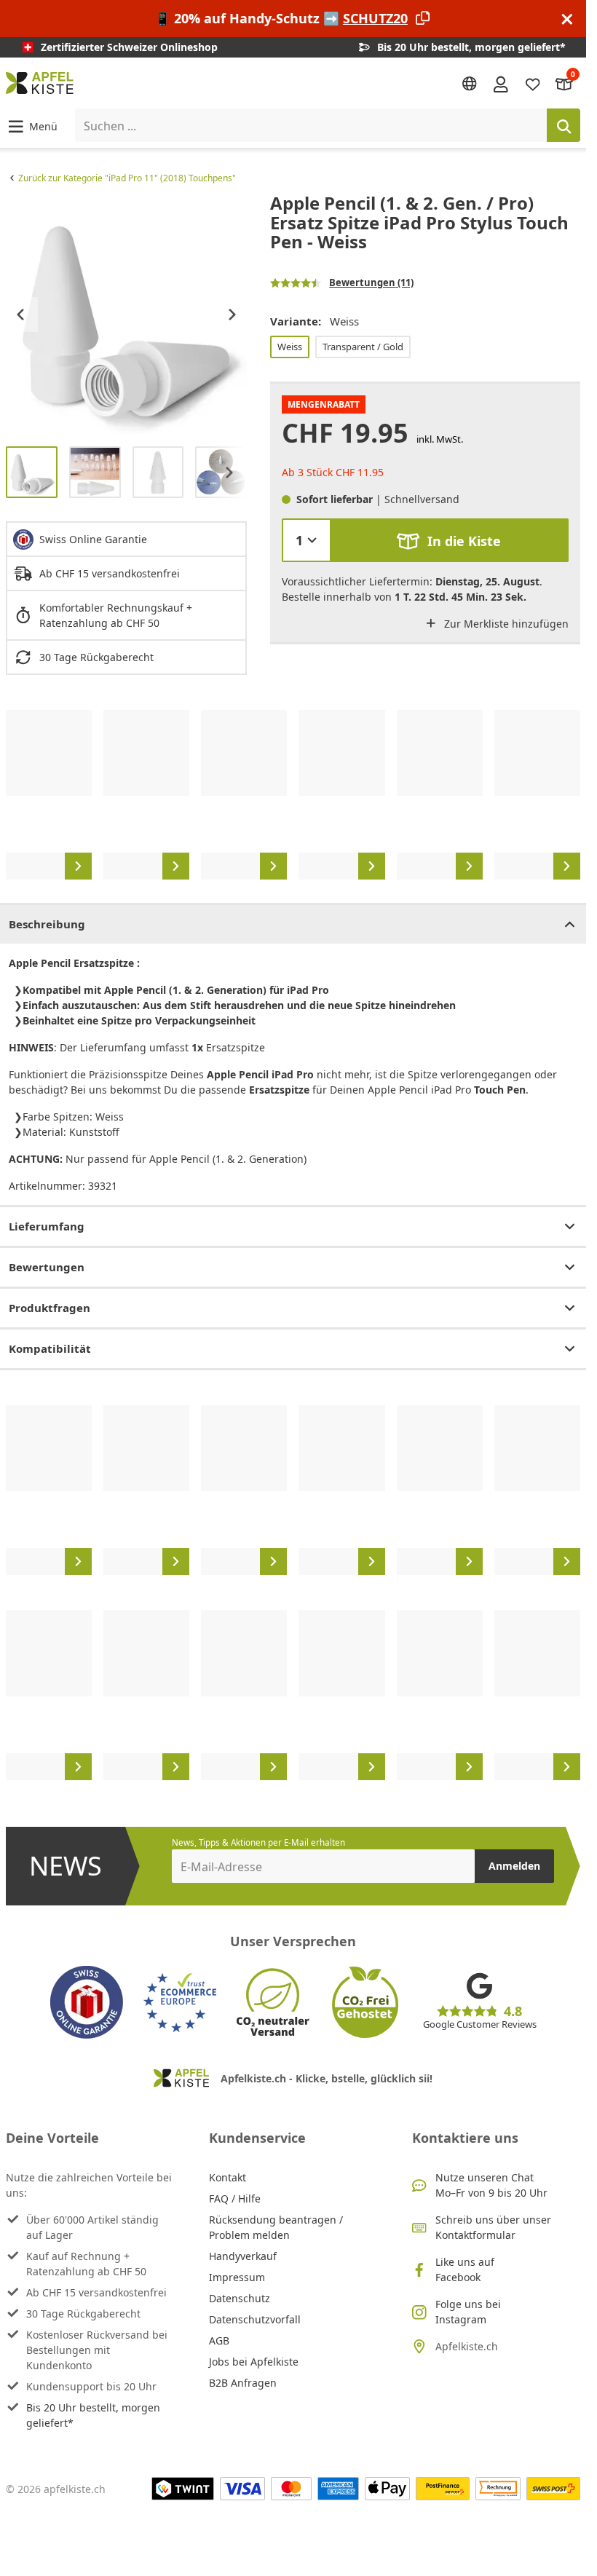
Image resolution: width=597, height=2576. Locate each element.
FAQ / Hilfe (235, 2198)
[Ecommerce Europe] (180, 2002)
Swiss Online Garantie (93, 539)
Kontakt (228, 2177)
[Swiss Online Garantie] (87, 2002)
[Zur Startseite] (40, 83)
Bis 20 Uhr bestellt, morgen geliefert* (93, 2415)
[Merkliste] (533, 83)
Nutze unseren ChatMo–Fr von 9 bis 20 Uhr (491, 2185)
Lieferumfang (47, 1226)
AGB (219, 2340)
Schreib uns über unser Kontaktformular (493, 2227)
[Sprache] (470, 84)
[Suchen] (564, 125)
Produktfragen (50, 1308)
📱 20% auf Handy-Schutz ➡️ (281, 18)
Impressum (237, 2277)
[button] (32, 126)
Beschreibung (47, 924)
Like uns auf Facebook (465, 2269)
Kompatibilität (50, 1348)
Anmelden (514, 1866)
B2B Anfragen (243, 2383)
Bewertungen (47, 1267)
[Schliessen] (567, 19)
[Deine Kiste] (564, 83)
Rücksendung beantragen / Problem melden (276, 2227)
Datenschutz (240, 2298)
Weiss (290, 347)
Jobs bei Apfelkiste (254, 2362)
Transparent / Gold (363, 347)
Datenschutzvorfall (255, 2319)
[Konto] (501, 83)
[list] (126, 314)
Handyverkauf (243, 2256)
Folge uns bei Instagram (468, 2312)
